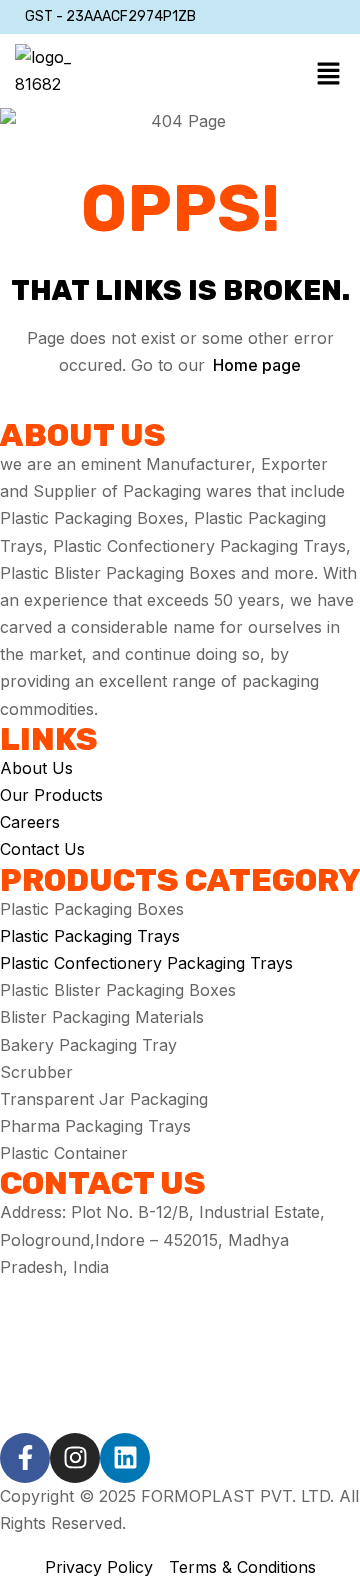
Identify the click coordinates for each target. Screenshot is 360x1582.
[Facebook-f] (25, 1458)
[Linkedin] (125, 1458)
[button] (328, 74)
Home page (257, 365)
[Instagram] (75, 1458)
